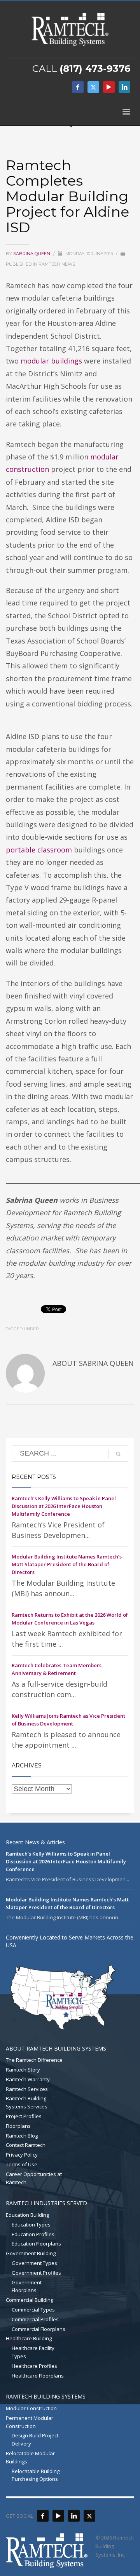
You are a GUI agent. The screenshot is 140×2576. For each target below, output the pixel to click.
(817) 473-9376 (95, 69)
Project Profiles (24, 2116)
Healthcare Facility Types (33, 2352)
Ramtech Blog (22, 2136)
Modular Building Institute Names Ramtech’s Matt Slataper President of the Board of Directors (67, 1564)
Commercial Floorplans (38, 2329)
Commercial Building (30, 2300)
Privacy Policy (22, 2155)
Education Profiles (33, 2234)
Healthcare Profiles (34, 2366)
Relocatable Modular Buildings (30, 2457)
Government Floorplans (27, 2286)
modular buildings (51, 361)
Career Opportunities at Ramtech (34, 2178)
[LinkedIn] (124, 87)
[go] (118, 1454)
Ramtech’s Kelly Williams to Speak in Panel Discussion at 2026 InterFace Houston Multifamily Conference (64, 1506)
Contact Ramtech (26, 2145)
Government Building (31, 2253)
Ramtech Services (27, 2089)
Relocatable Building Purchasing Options (36, 2475)
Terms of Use (22, 2164)
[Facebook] (78, 87)
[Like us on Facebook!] (43, 2516)
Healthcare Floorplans (38, 2376)
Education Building (27, 2215)
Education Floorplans (36, 2244)
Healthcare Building (29, 2338)
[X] (93, 87)
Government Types (34, 2263)
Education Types (31, 2225)
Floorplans (18, 2126)
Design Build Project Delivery (35, 2439)
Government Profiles (36, 2273)
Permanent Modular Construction (30, 2422)
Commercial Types (33, 2310)
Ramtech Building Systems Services (27, 2102)
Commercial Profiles (35, 2319)
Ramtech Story (23, 2070)
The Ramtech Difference (34, 2060)
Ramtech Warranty (28, 2079)
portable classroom (39, 850)
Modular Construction (31, 2408)
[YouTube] (109, 87)
